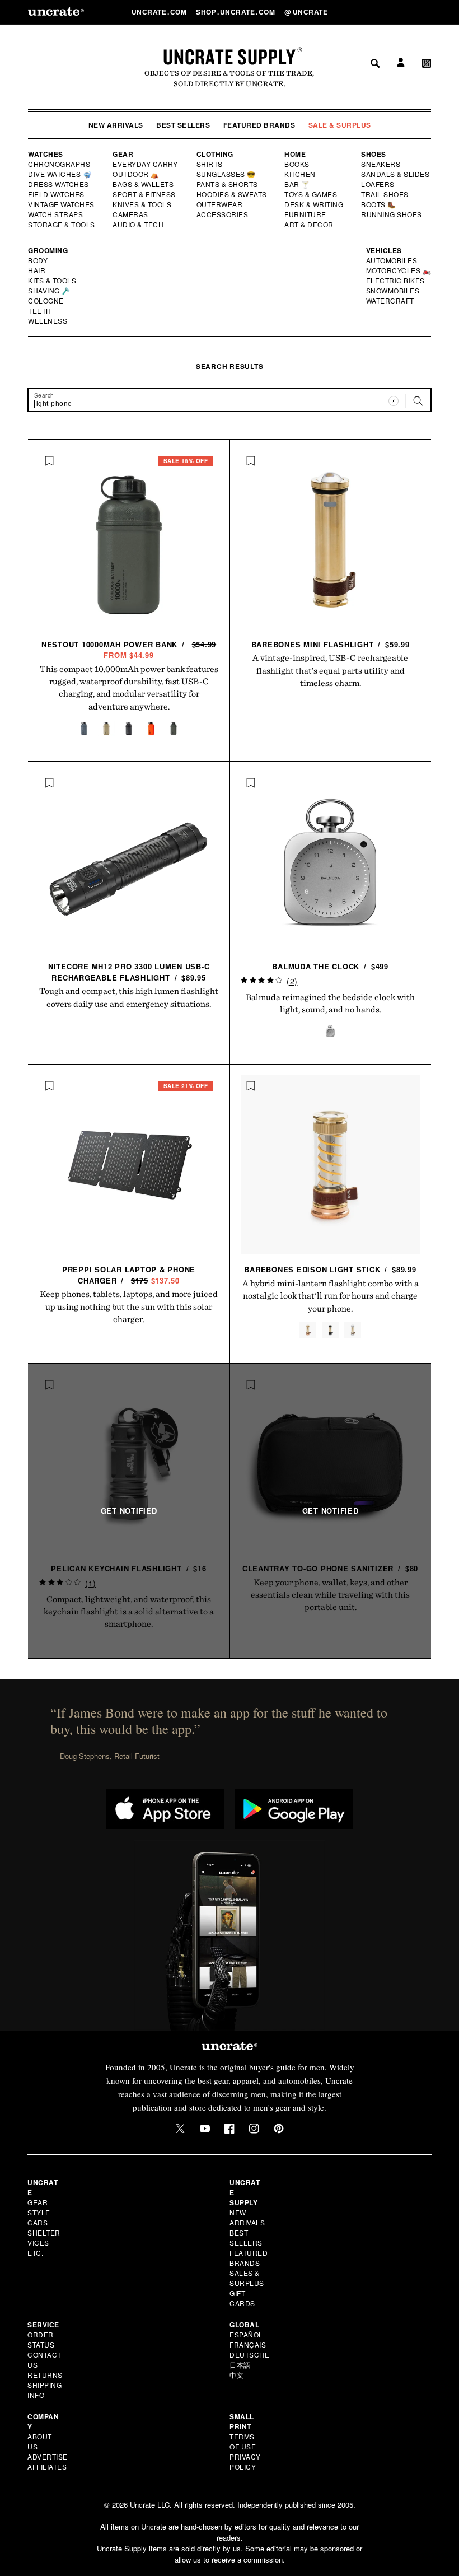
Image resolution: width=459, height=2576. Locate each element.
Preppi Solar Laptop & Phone (129, 1275)
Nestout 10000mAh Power (130, 650)
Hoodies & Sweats (232, 194)
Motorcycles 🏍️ (399, 270)
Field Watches (57, 194)
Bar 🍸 (298, 184)
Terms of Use (243, 2441)
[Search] (418, 401)
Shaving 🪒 (50, 291)
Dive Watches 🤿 (60, 174)
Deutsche (249, 2355)
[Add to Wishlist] (49, 461)
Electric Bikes (396, 281)
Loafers (378, 184)
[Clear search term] (394, 401)
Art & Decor (310, 225)
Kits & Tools (53, 281)
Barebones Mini (331, 644)
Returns (45, 2375)
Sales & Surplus (247, 2278)
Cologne (46, 301)
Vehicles (384, 250)
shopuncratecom (236, 12)
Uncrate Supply (230, 57)
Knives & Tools (142, 204)
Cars (38, 2222)
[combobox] (230, 400)
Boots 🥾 (379, 204)
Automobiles (392, 260)
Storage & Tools (62, 225)
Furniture (305, 214)
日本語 (240, 2365)
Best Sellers (183, 125)
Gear (123, 154)
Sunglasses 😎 (226, 174)
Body (38, 260)
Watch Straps (56, 214)
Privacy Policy (245, 2461)
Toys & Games (311, 194)
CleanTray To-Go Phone (330, 1568)
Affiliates (47, 2467)
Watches (46, 154)
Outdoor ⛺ (136, 174)
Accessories (223, 214)
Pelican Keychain (128, 1568)
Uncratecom (160, 12)
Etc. (35, 2253)
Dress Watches (59, 184)
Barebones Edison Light (330, 1269)
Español (246, 2334)
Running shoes (392, 214)
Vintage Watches (62, 204)
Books (298, 164)
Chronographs (59, 164)
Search (371, 12)
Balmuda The (330, 966)
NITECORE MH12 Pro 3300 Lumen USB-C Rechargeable (129, 972)
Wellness (48, 321)
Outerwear (220, 204)
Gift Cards (242, 2298)
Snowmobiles (393, 291)
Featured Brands (259, 125)
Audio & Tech (139, 225)
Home (295, 154)
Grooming (48, 250)
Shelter (44, 2232)
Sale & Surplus (340, 125)
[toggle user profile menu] (399, 12)
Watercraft (391, 301)
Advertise (48, 2456)
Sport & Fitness (144, 194)
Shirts (210, 164)
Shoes (374, 154)
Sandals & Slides (396, 174)
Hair (37, 270)
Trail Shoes (385, 194)
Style (39, 2212)
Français (248, 2344)
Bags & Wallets (144, 184)
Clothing (215, 154)
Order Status (41, 2339)
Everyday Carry (146, 164)
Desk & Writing (314, 204)
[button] (427, 12)
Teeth (40, 311)
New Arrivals (116, 125)
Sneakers (381, 164)
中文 (236, 2375)
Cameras (131, 214)
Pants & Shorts (228, 184)
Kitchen (301, 174)
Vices (38, 2243)
